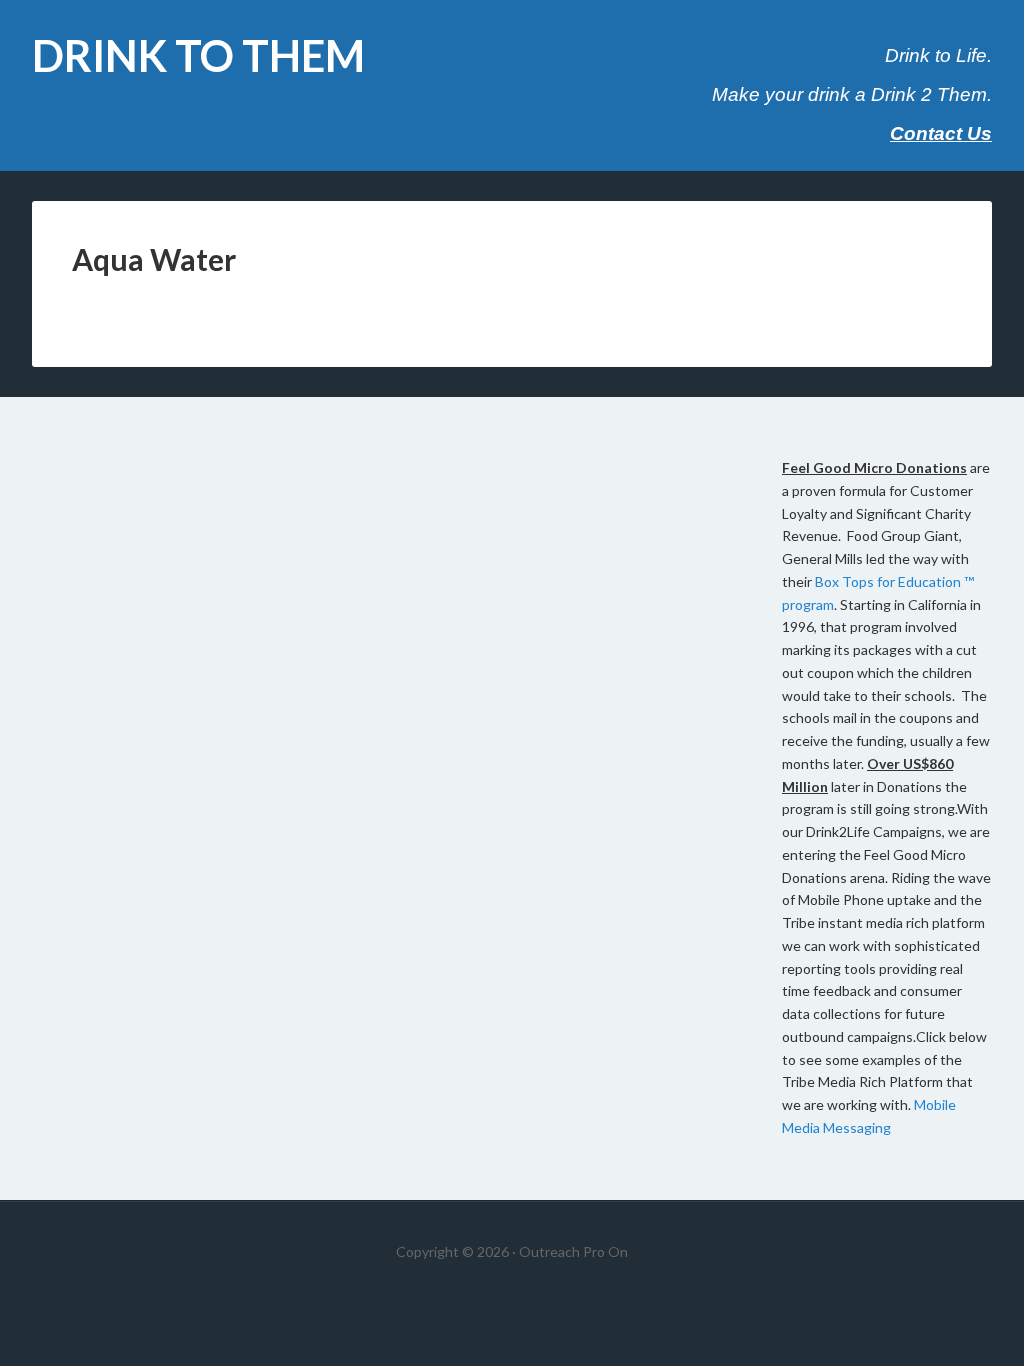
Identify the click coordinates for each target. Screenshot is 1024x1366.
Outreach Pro (562, 1251)
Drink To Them (198, 55)
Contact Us (941, 133)
